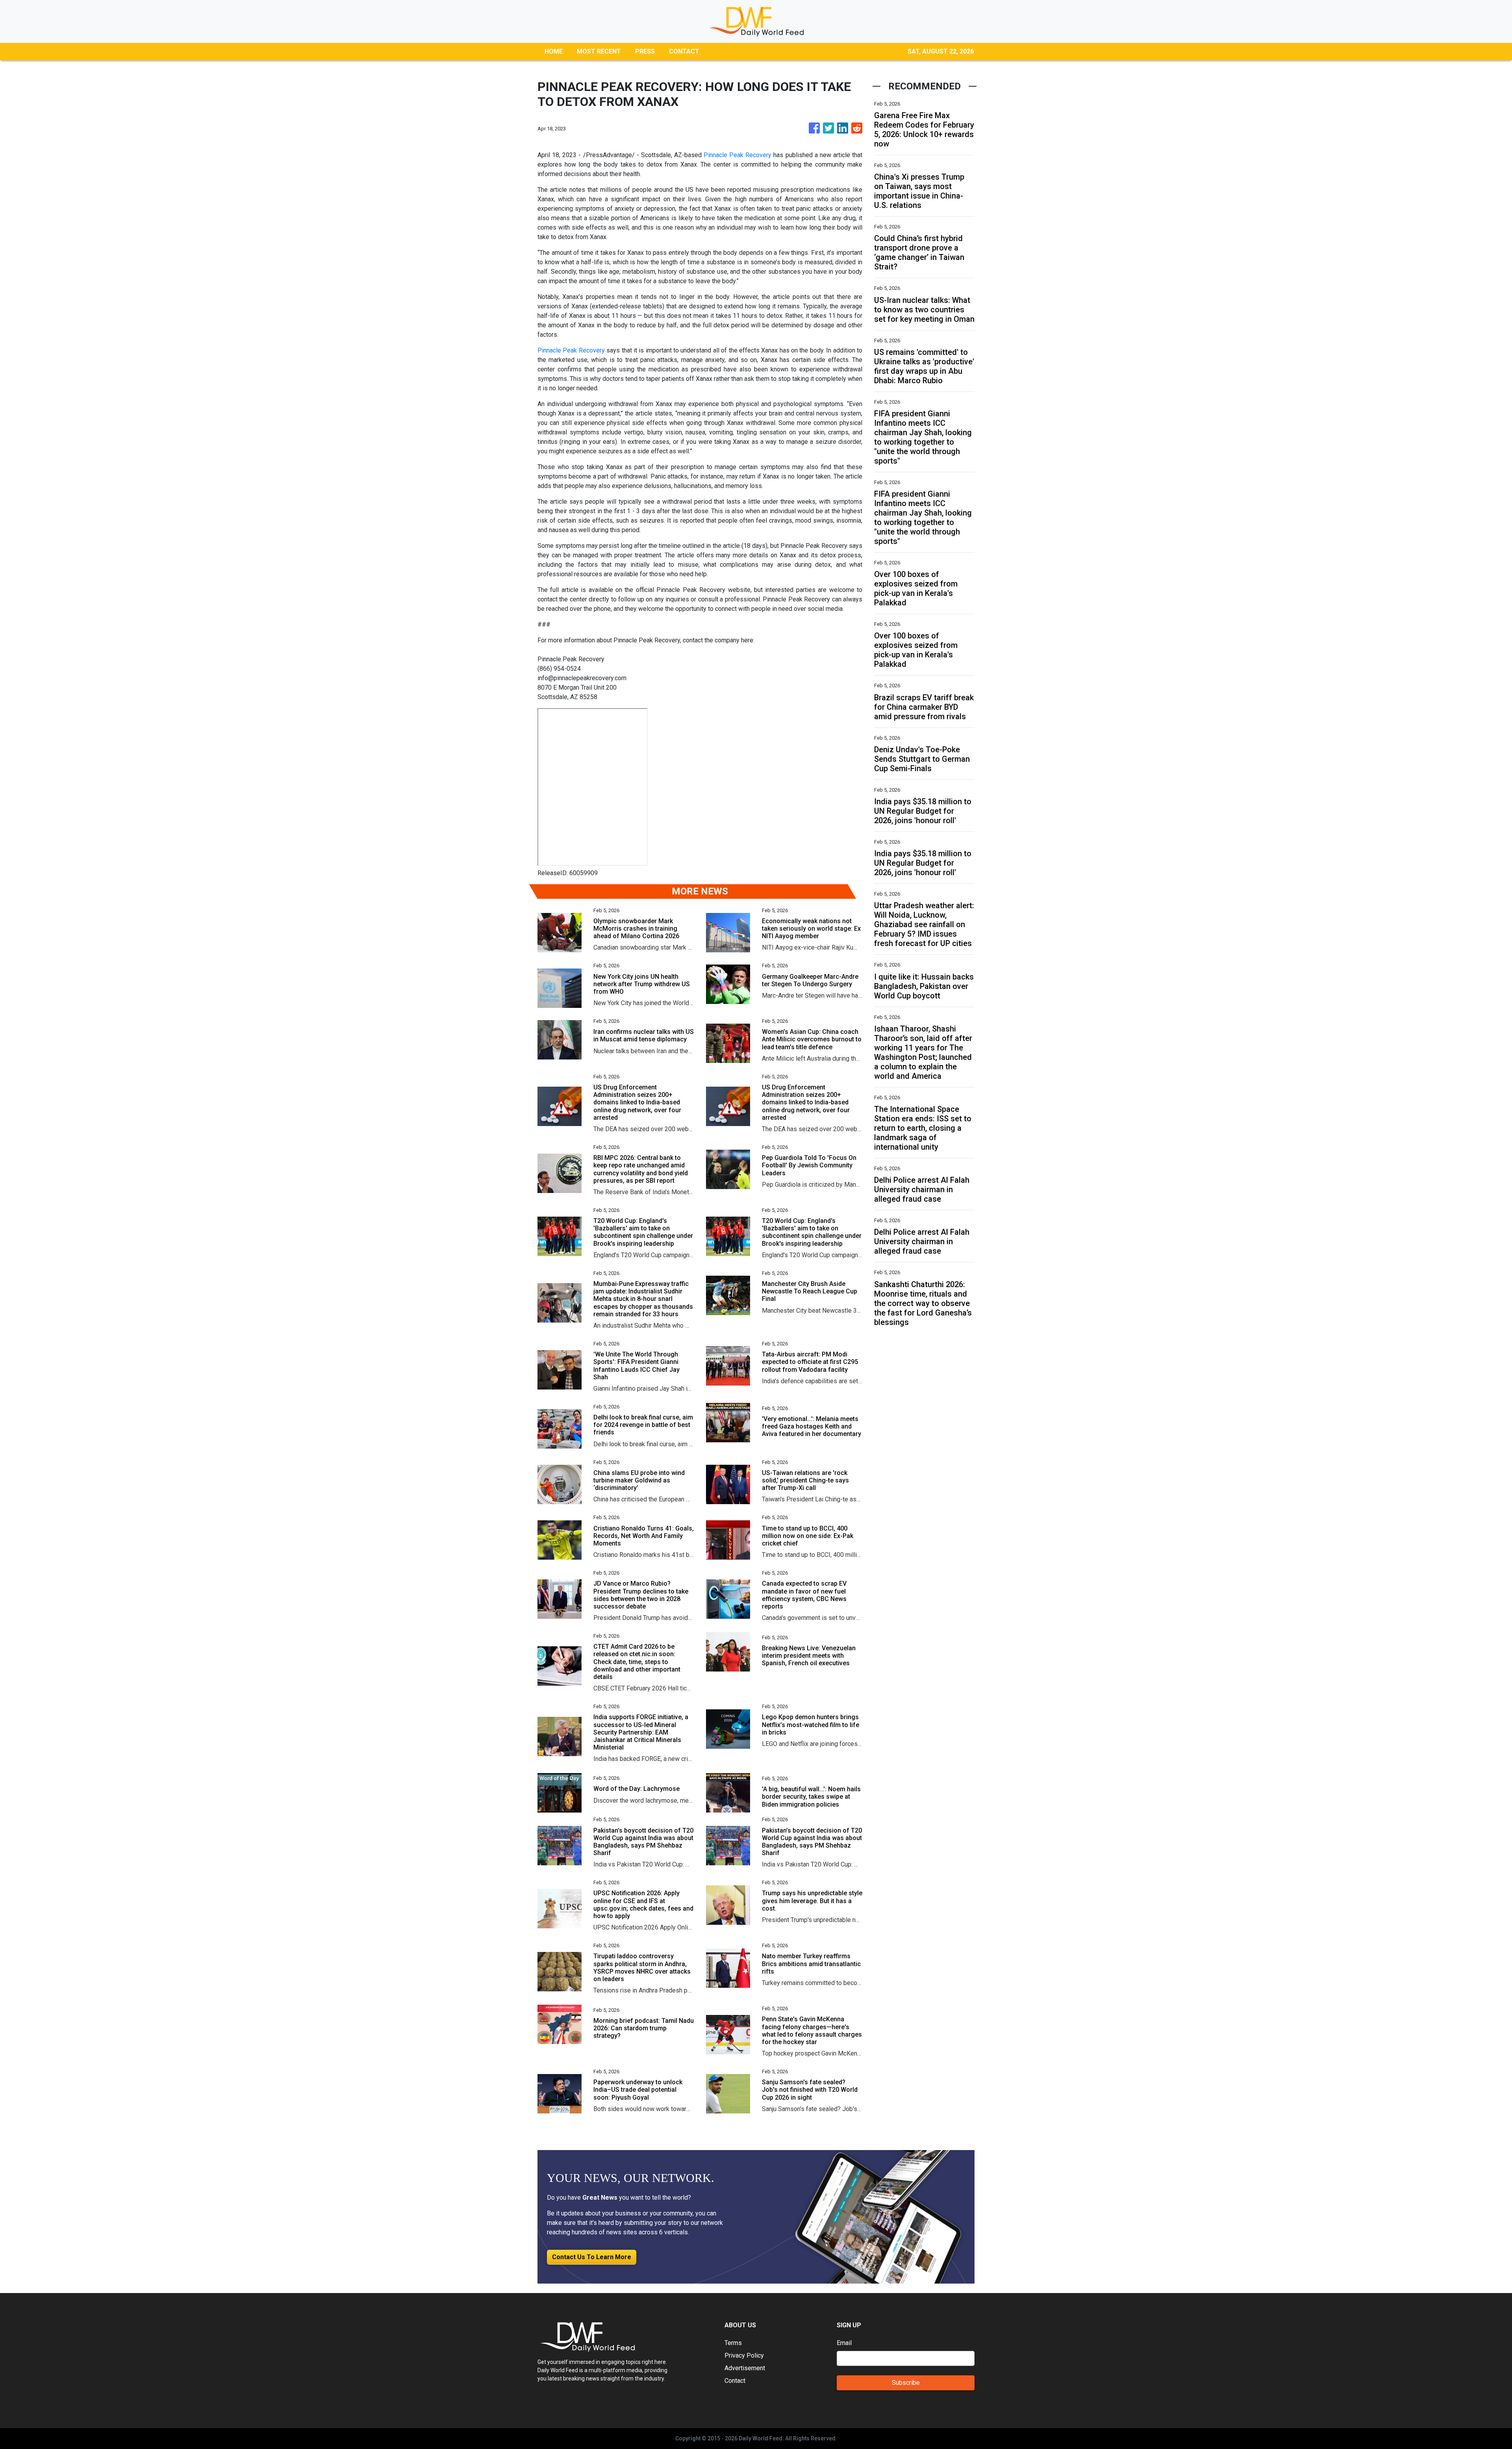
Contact (735, 2381)
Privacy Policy (744, 2355)
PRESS (645, 51)
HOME (554, 51)
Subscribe (906, 2383)
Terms (733, 2343)
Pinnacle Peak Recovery (737, 155)
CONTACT (684, 51)
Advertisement (745, 2368)
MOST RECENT (599, 51)
